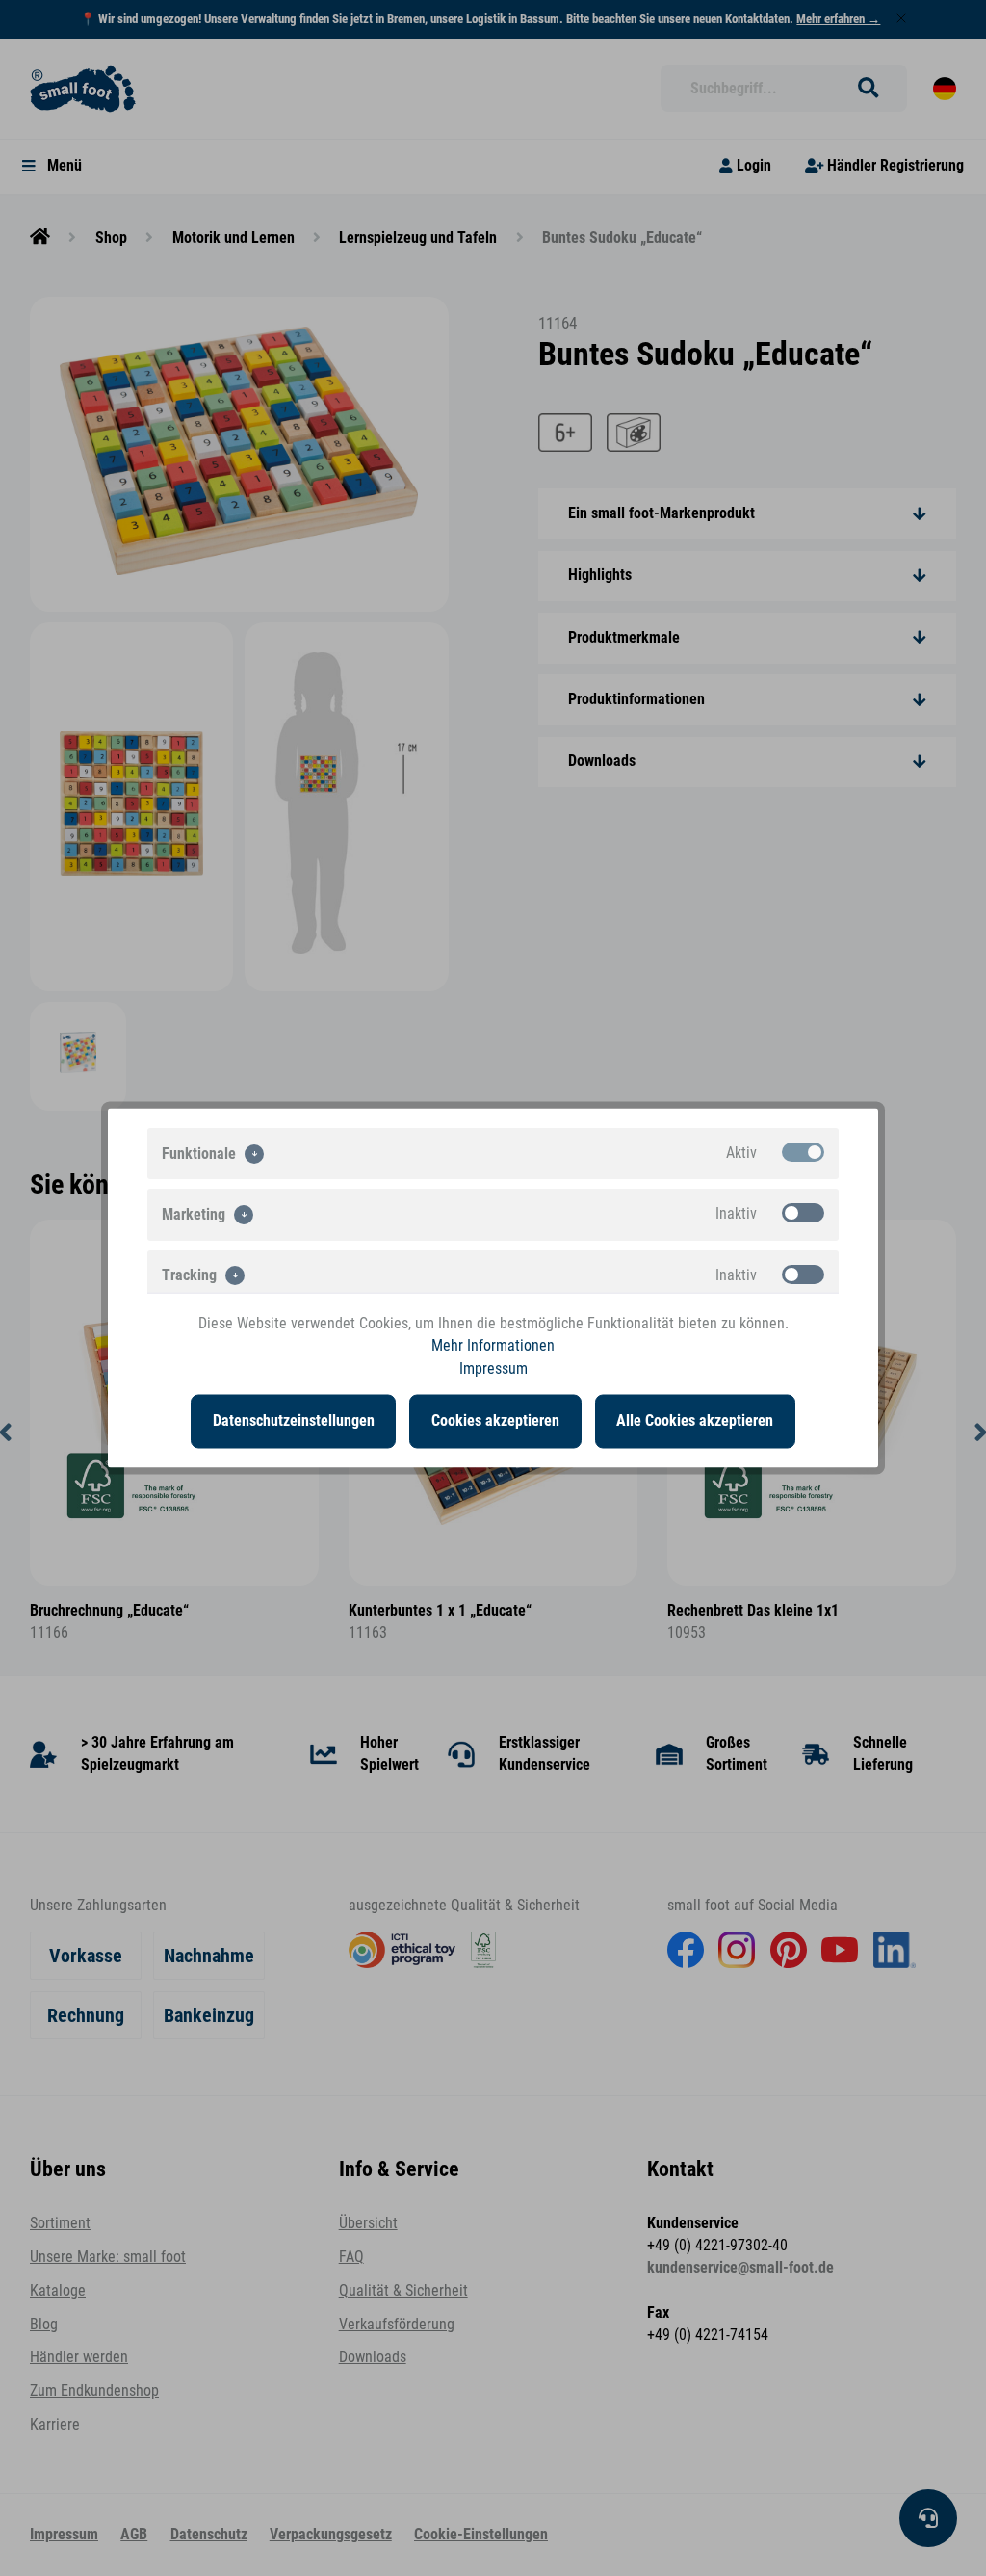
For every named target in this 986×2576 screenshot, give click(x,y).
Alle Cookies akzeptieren (695, 1421)
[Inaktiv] (803, 1213)
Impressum (493, 1368)
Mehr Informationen (493, 1346)
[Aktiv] (803, 1152)
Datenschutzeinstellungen (294, 1421)
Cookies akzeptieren (495, 1421)
